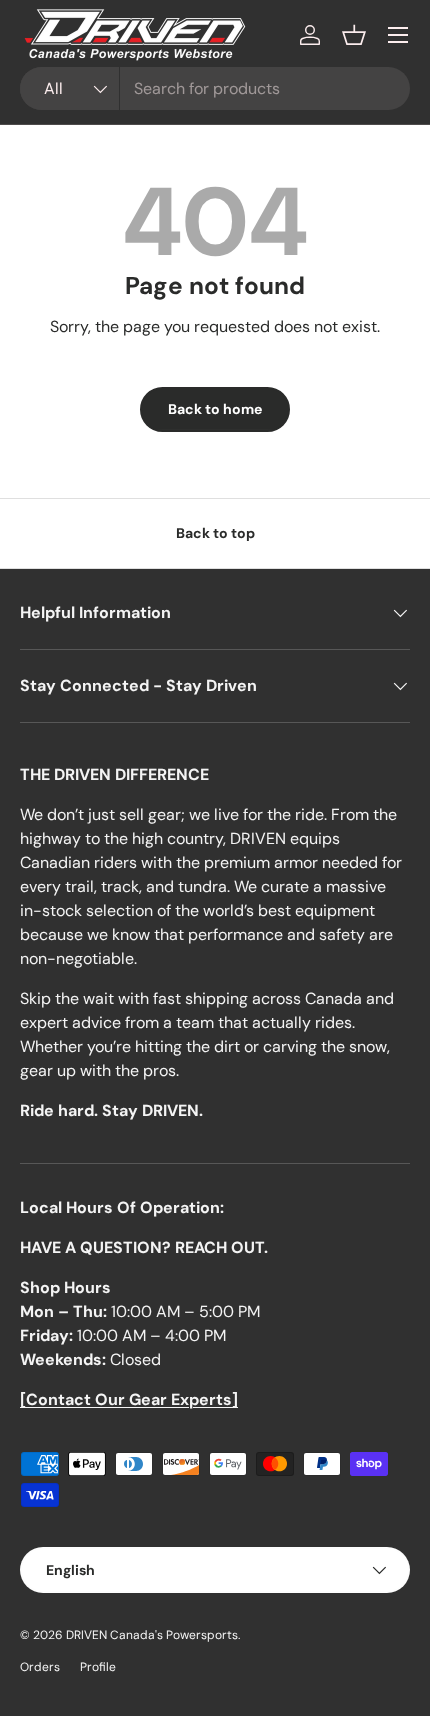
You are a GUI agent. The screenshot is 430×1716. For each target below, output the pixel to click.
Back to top (215, 533)
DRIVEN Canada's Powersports (152, 1635)
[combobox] (215, 88)
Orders (40, 1667)
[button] (354, 35)
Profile (98, 1667)
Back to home (215, 409)
